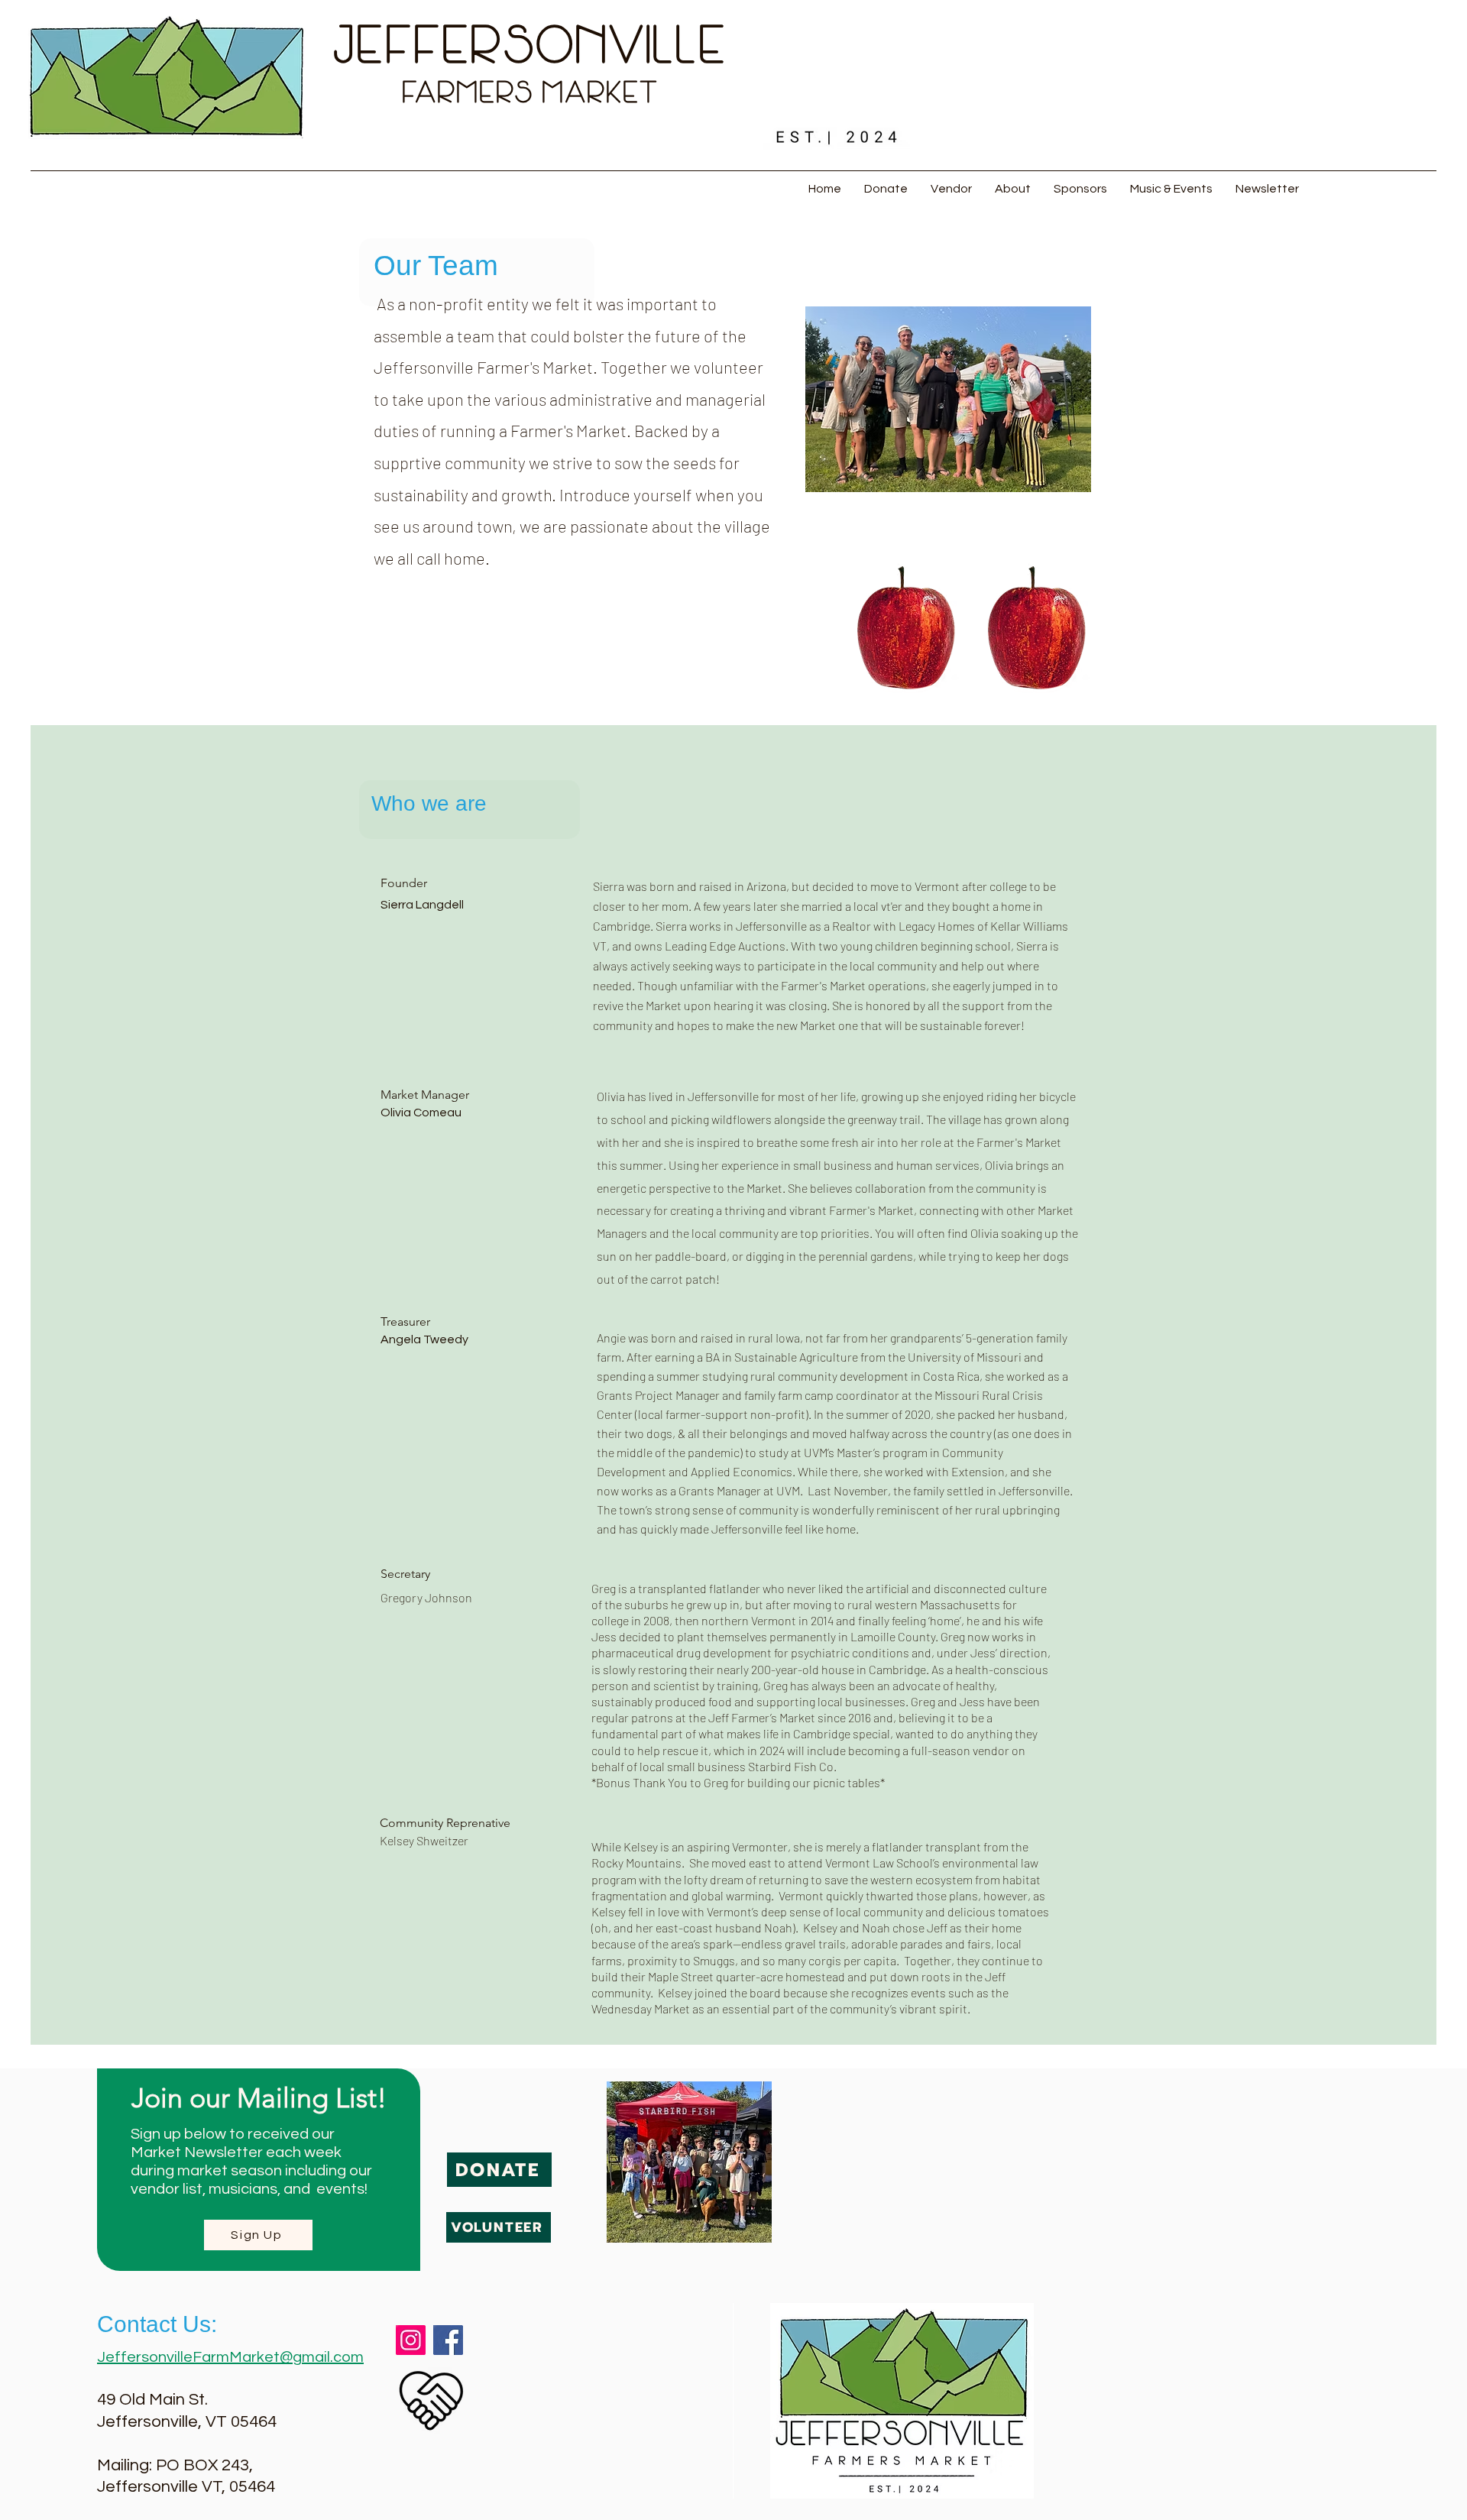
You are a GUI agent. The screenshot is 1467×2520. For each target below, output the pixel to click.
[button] (951, 189)
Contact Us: (157, 2324)
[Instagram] (411, 2340)
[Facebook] (448, 2340)
